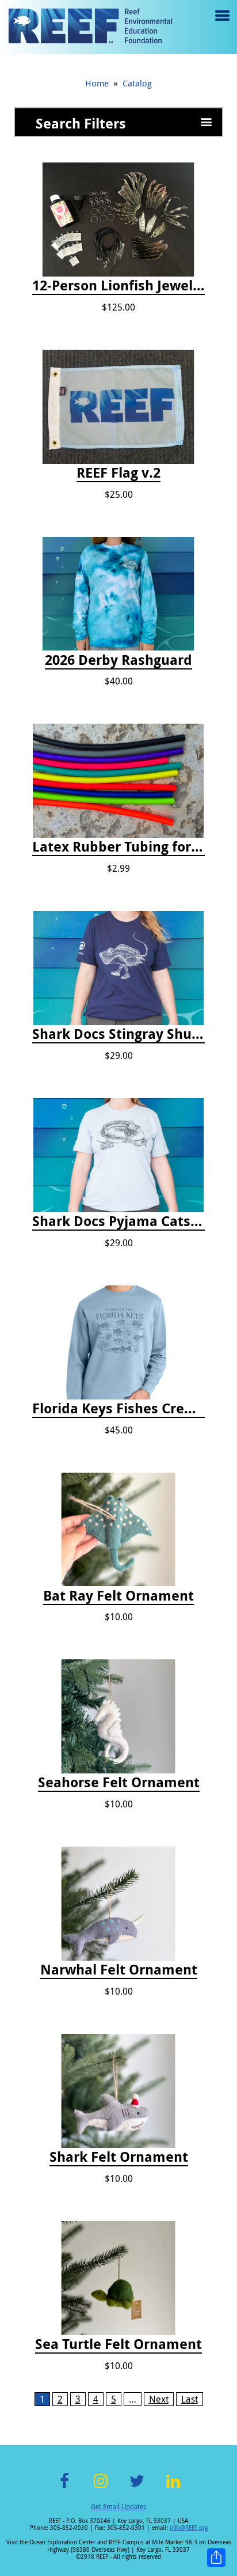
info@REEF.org (189, 2528)
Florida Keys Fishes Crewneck (118, 1409)
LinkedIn (173, 2488)
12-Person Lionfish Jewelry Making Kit (118, 286)
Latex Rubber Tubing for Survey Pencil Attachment (118, 847)
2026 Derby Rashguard (118, 660)
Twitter (137, 2488)
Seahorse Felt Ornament (119, 1783)
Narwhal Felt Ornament (119, 1970)
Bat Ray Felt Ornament (118, 1596)
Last (190, 2399)
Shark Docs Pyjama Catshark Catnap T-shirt (118, 1221)
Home (97, 83)
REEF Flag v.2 (118, 473)
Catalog (137, 83)
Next (159, 2399)
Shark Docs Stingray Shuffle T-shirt (118, 1034)
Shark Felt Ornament (119, 2157)
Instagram (101, 2488)
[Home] (90, 27)
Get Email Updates (118, 2506)
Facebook (64, 2488)
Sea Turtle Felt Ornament (118, 2344)
